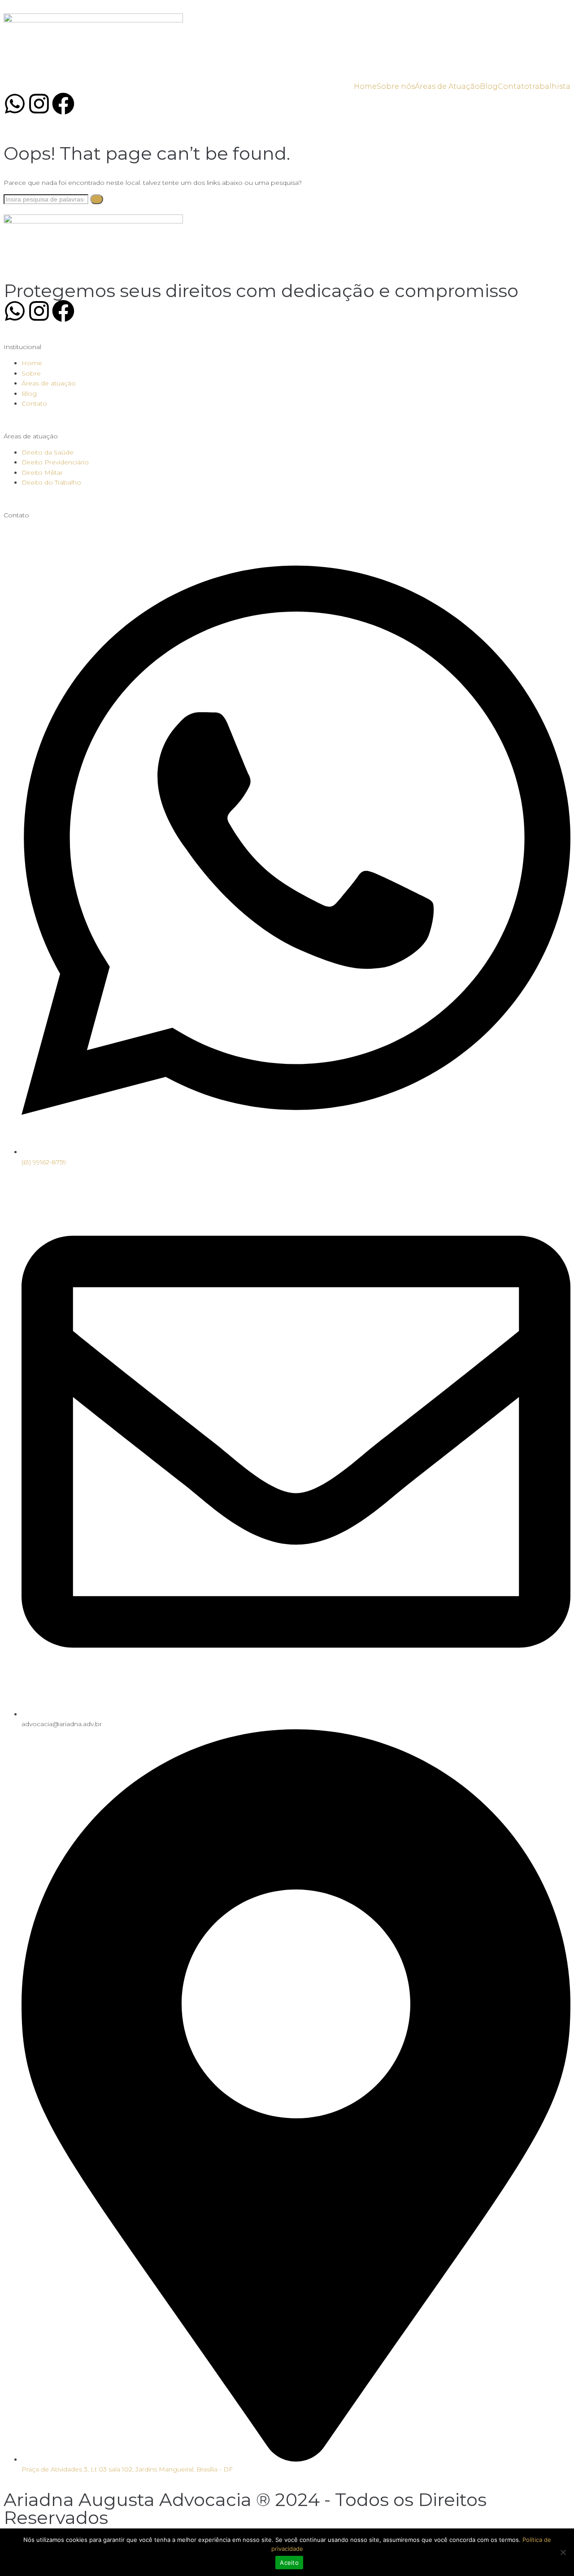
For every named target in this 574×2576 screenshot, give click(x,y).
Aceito (289, 2563)
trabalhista (550, 86)
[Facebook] (63, 105)
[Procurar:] (47, 199)
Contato (513, 86)
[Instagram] (39, 105)
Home (365, 86)
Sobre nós (396, 86)
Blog (489, 86)
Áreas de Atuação (447, 86)
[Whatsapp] (15, 105)
